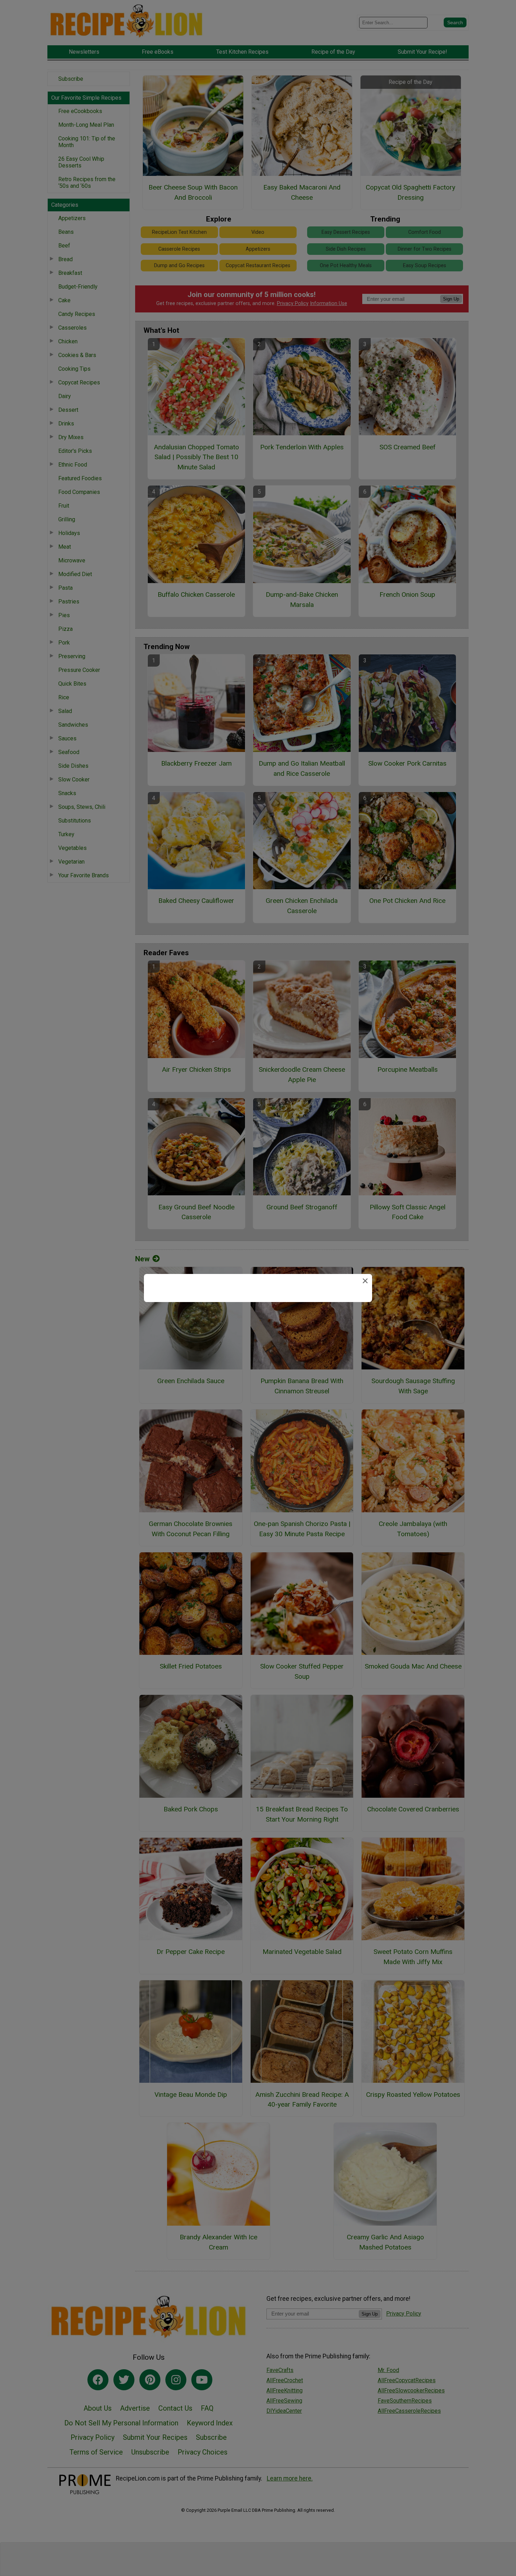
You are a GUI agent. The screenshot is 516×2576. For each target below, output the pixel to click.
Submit (258, 1335)
